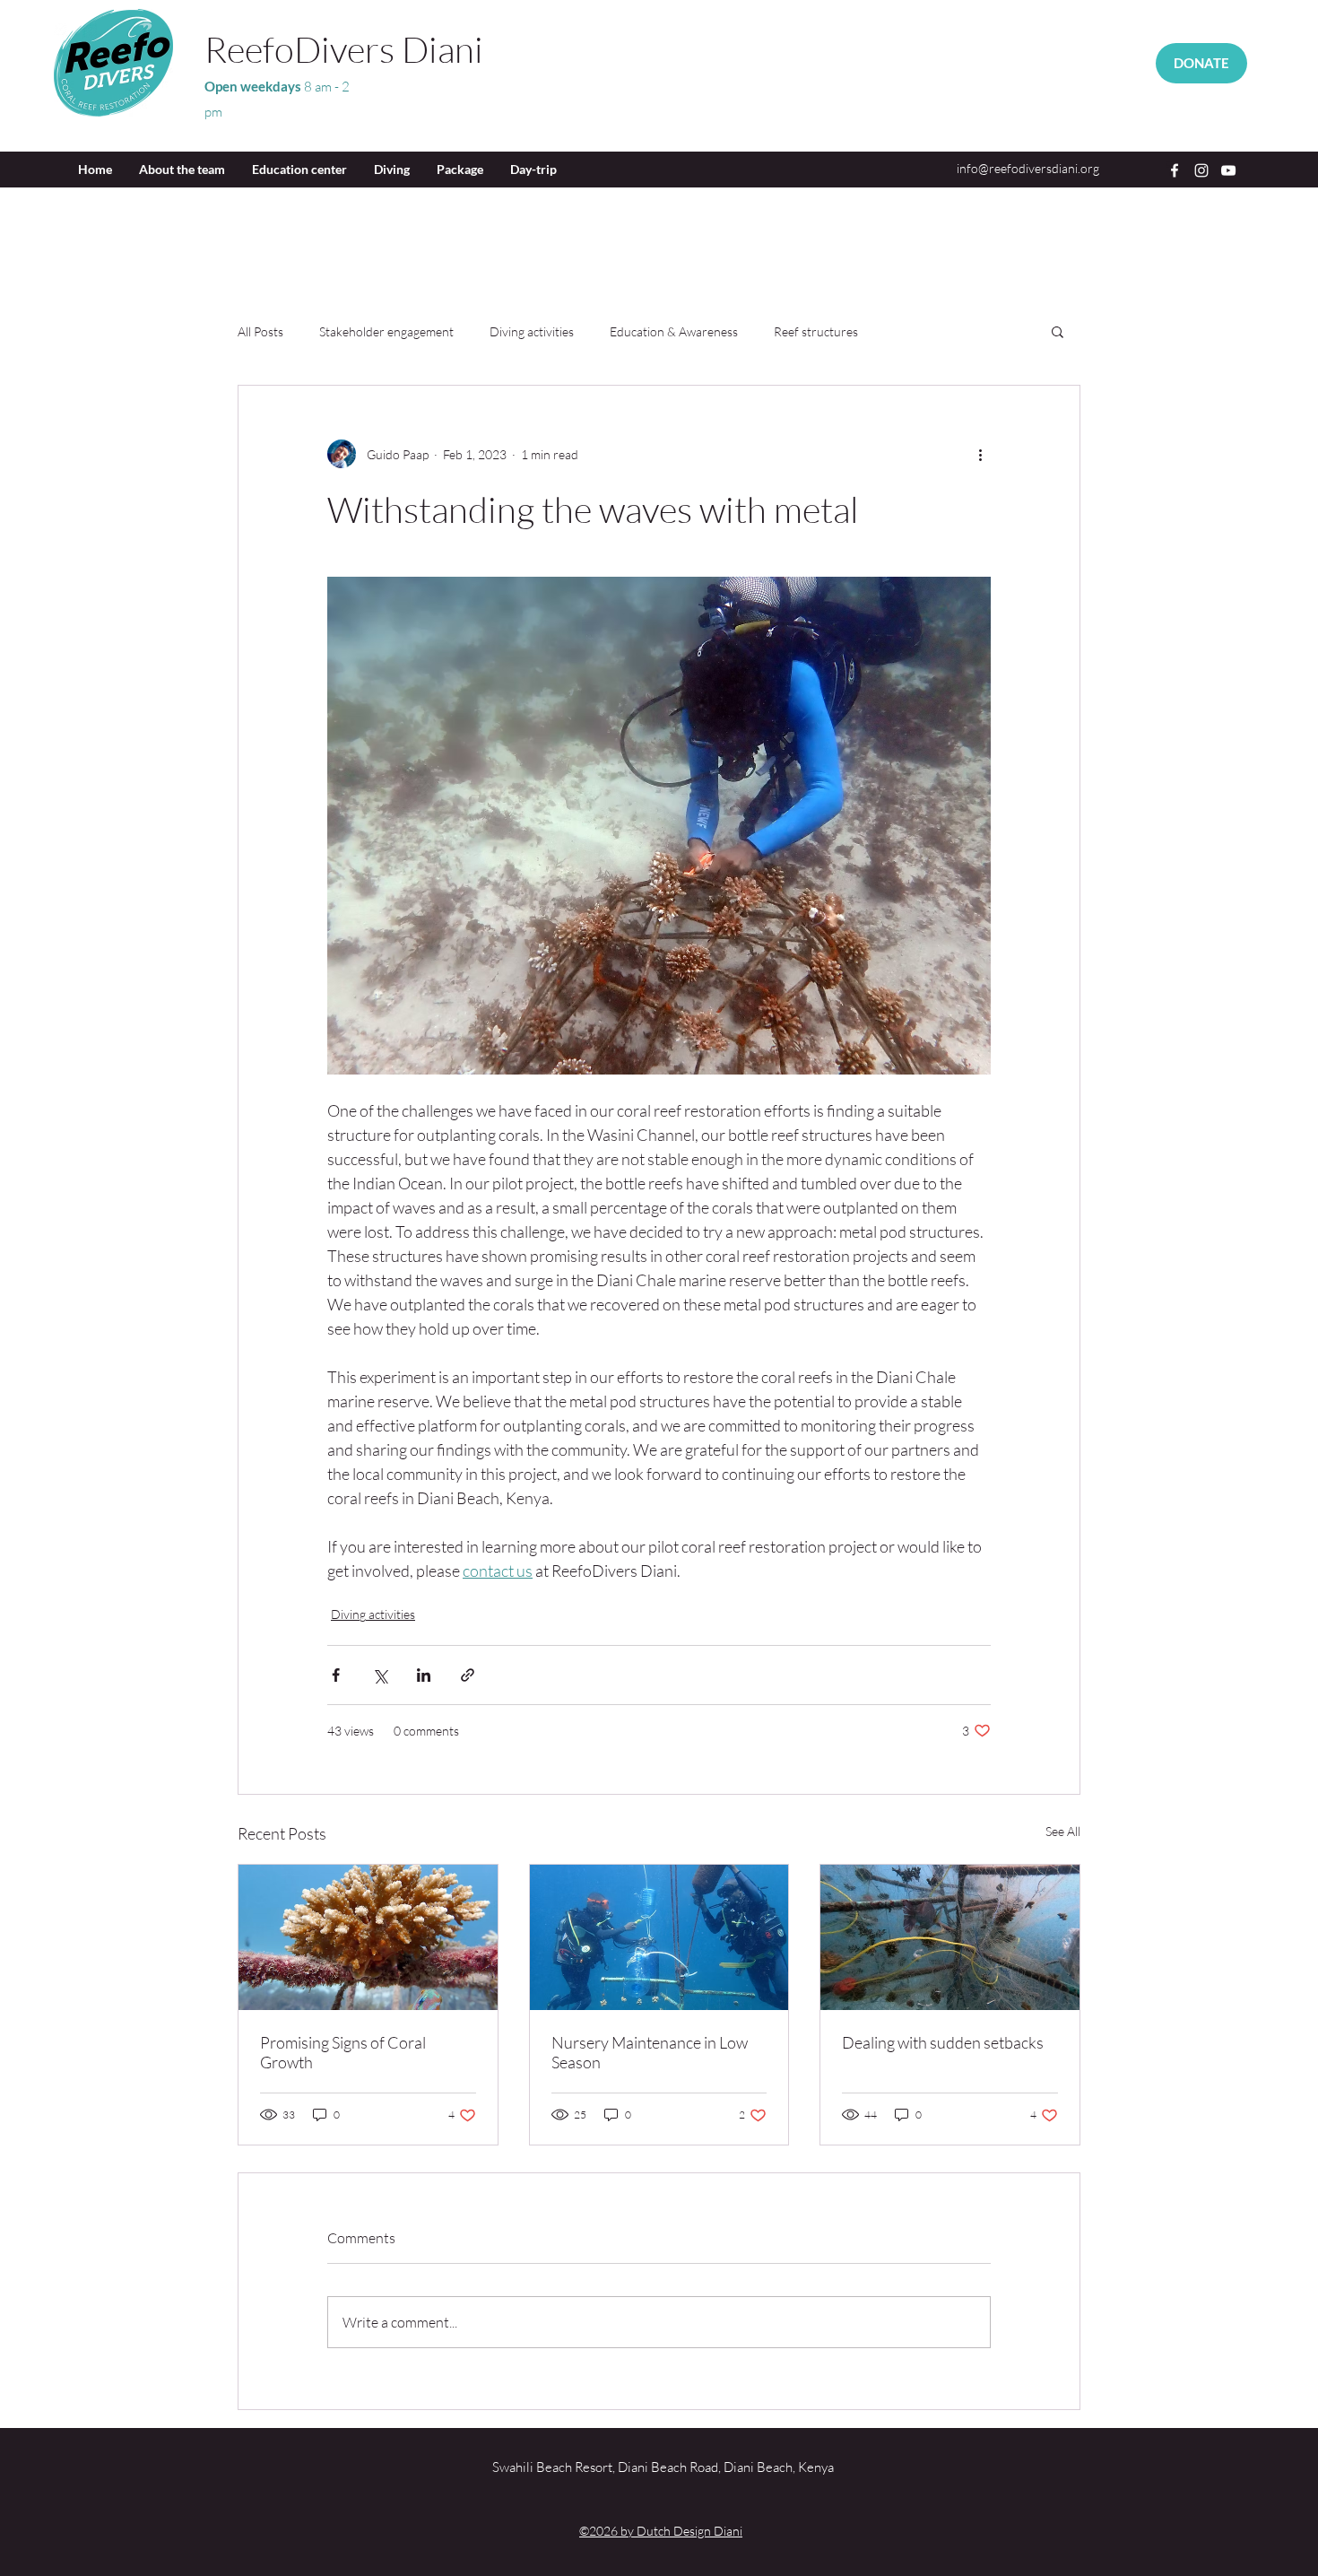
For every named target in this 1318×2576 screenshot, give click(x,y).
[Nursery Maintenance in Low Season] (659, 1937)
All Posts (260, 331)
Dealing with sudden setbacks (943, 2042)
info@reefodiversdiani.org (1028, 168)
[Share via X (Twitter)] (380, 1675)
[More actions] (980, 454)
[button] (1058, 331)
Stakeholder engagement (386, 331)
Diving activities (532, 331)
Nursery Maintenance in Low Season (650, 2052)
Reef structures (816, 331)
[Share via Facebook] (336, 1675)
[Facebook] (1175, 170)
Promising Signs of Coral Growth (343, 2052)
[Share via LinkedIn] (424, 1675)
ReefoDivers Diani (344, 49)
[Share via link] (468, 1675)
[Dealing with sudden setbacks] (950, 1937)
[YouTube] (1228, 170)
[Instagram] (1201, 170)
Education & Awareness (674, 331)
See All (1063, 1831)
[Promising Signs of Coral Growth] (368, 1937)
